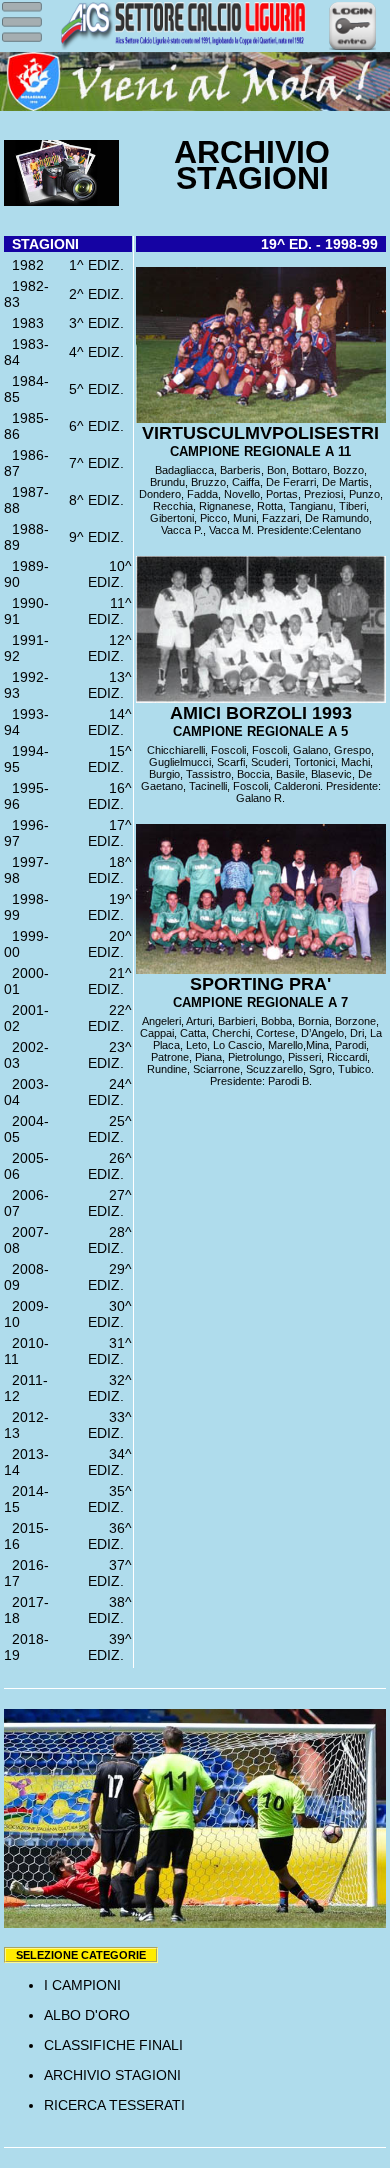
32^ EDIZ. (110, 1388)
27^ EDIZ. (110, 1203)
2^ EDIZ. (100, 294)
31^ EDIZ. (110, 1351)
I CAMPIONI (82, 1985)
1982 (24, 265)
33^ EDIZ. (110, 1425)
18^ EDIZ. (110, 870)
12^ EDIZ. (110, 648)
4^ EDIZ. (100, 352)
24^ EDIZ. (110, 1092)
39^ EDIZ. (110, 1647)
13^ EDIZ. (110, 685)
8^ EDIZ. (100, 500)
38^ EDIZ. (110, 1610)
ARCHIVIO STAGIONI (112, 2075)
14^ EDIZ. (110, 722)
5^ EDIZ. (100, 389)
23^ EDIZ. (110, 1055)
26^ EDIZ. (110, 1166)
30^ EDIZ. (110, 1314)
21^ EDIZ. (110, 981)
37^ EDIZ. (110, 1573)
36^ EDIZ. (110, 1536)
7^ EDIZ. (100, 463)
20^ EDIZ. (110, 944)
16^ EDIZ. (110, 796)
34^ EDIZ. (110, 1462)
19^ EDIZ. (110, 907)
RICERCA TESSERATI (114, 2105)
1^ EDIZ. (100, 265)
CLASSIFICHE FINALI (113, 2045)
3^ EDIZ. (100, 323)
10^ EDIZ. (110, 574)
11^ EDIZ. (110, 611)
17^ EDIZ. (110, 833)
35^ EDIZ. (110, 1499)
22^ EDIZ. (110, 1018)
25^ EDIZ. (110, 1129)
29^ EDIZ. (110, 1277)
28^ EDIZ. (110, 1240)
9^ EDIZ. (100, 537)
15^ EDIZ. (110, 759)
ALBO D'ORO (87, 2015)
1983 (24, 323)
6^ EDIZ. (100, 426)
